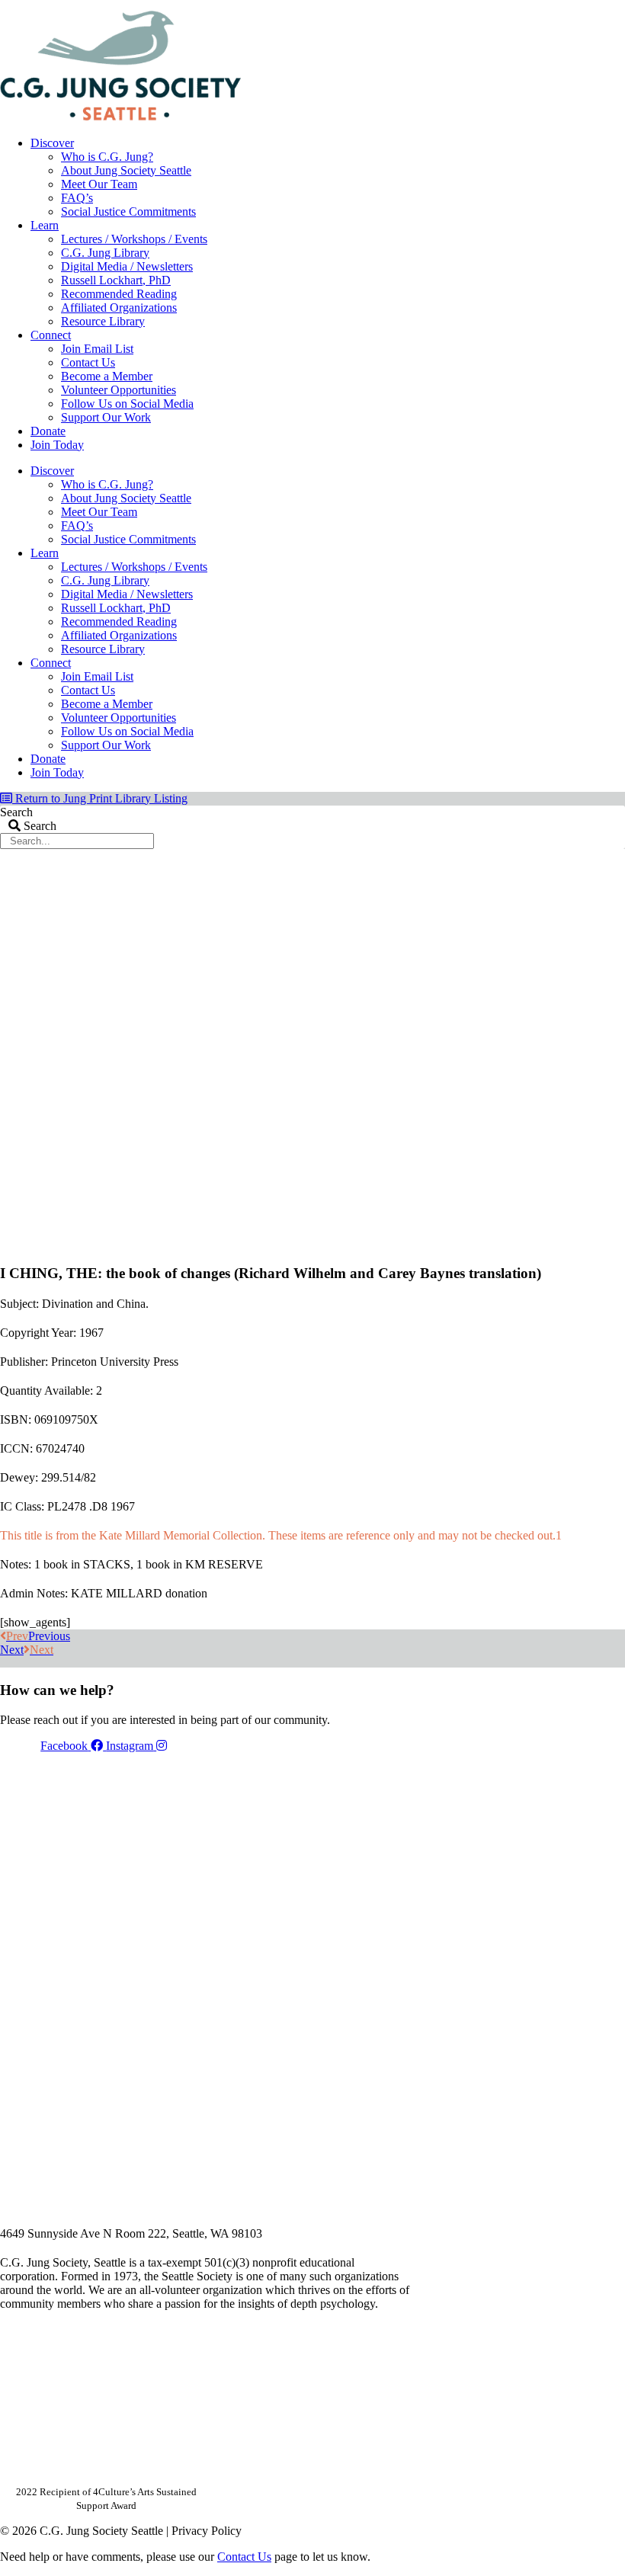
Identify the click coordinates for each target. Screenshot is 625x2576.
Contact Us (88, 362)
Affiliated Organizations (119, 308)
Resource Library (103, 321)
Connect (51, 335)
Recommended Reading (119, 294)
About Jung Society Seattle (126, 170)
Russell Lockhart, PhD (116, 280)
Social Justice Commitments (128, 211)
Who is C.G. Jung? (107, 157)
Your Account (421, 5)
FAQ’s (77, 198)
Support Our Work (106, 417)
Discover (52, 143)
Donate (48, 431)
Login (612, 5)
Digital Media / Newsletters (127, 266)
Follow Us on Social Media (127, 404)
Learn (45, 225)
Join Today (57, 445)
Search (16, 812)
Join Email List (97, 349)
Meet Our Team (99, 184)
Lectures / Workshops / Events (134, 239)
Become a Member (107, 376)
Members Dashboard (525, 5)
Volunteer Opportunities (119, 390)
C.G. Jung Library (105, 253)
